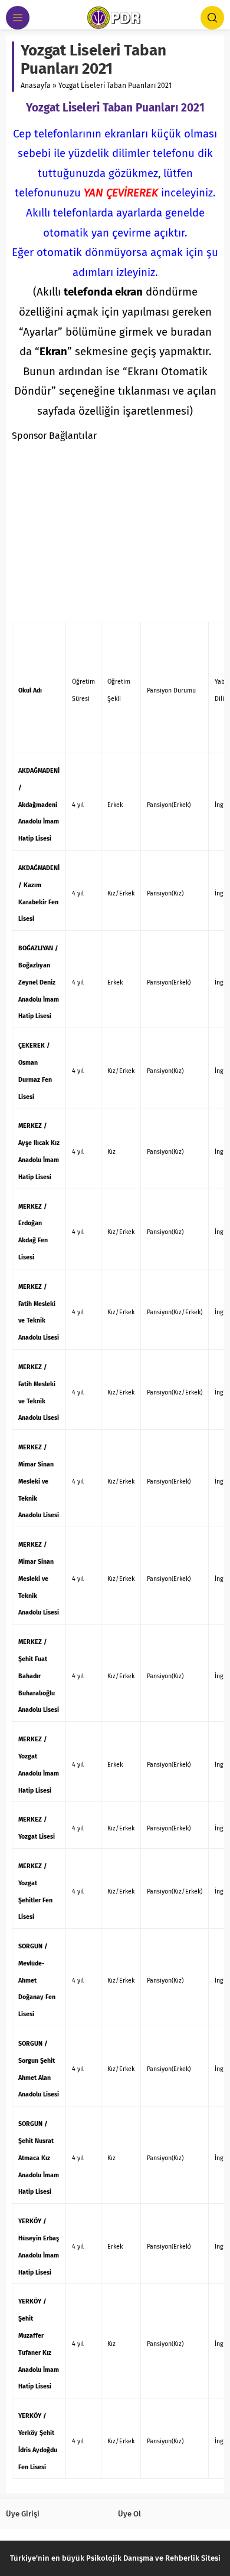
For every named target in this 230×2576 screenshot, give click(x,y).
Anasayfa (36, 86)
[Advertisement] (115, 531)
